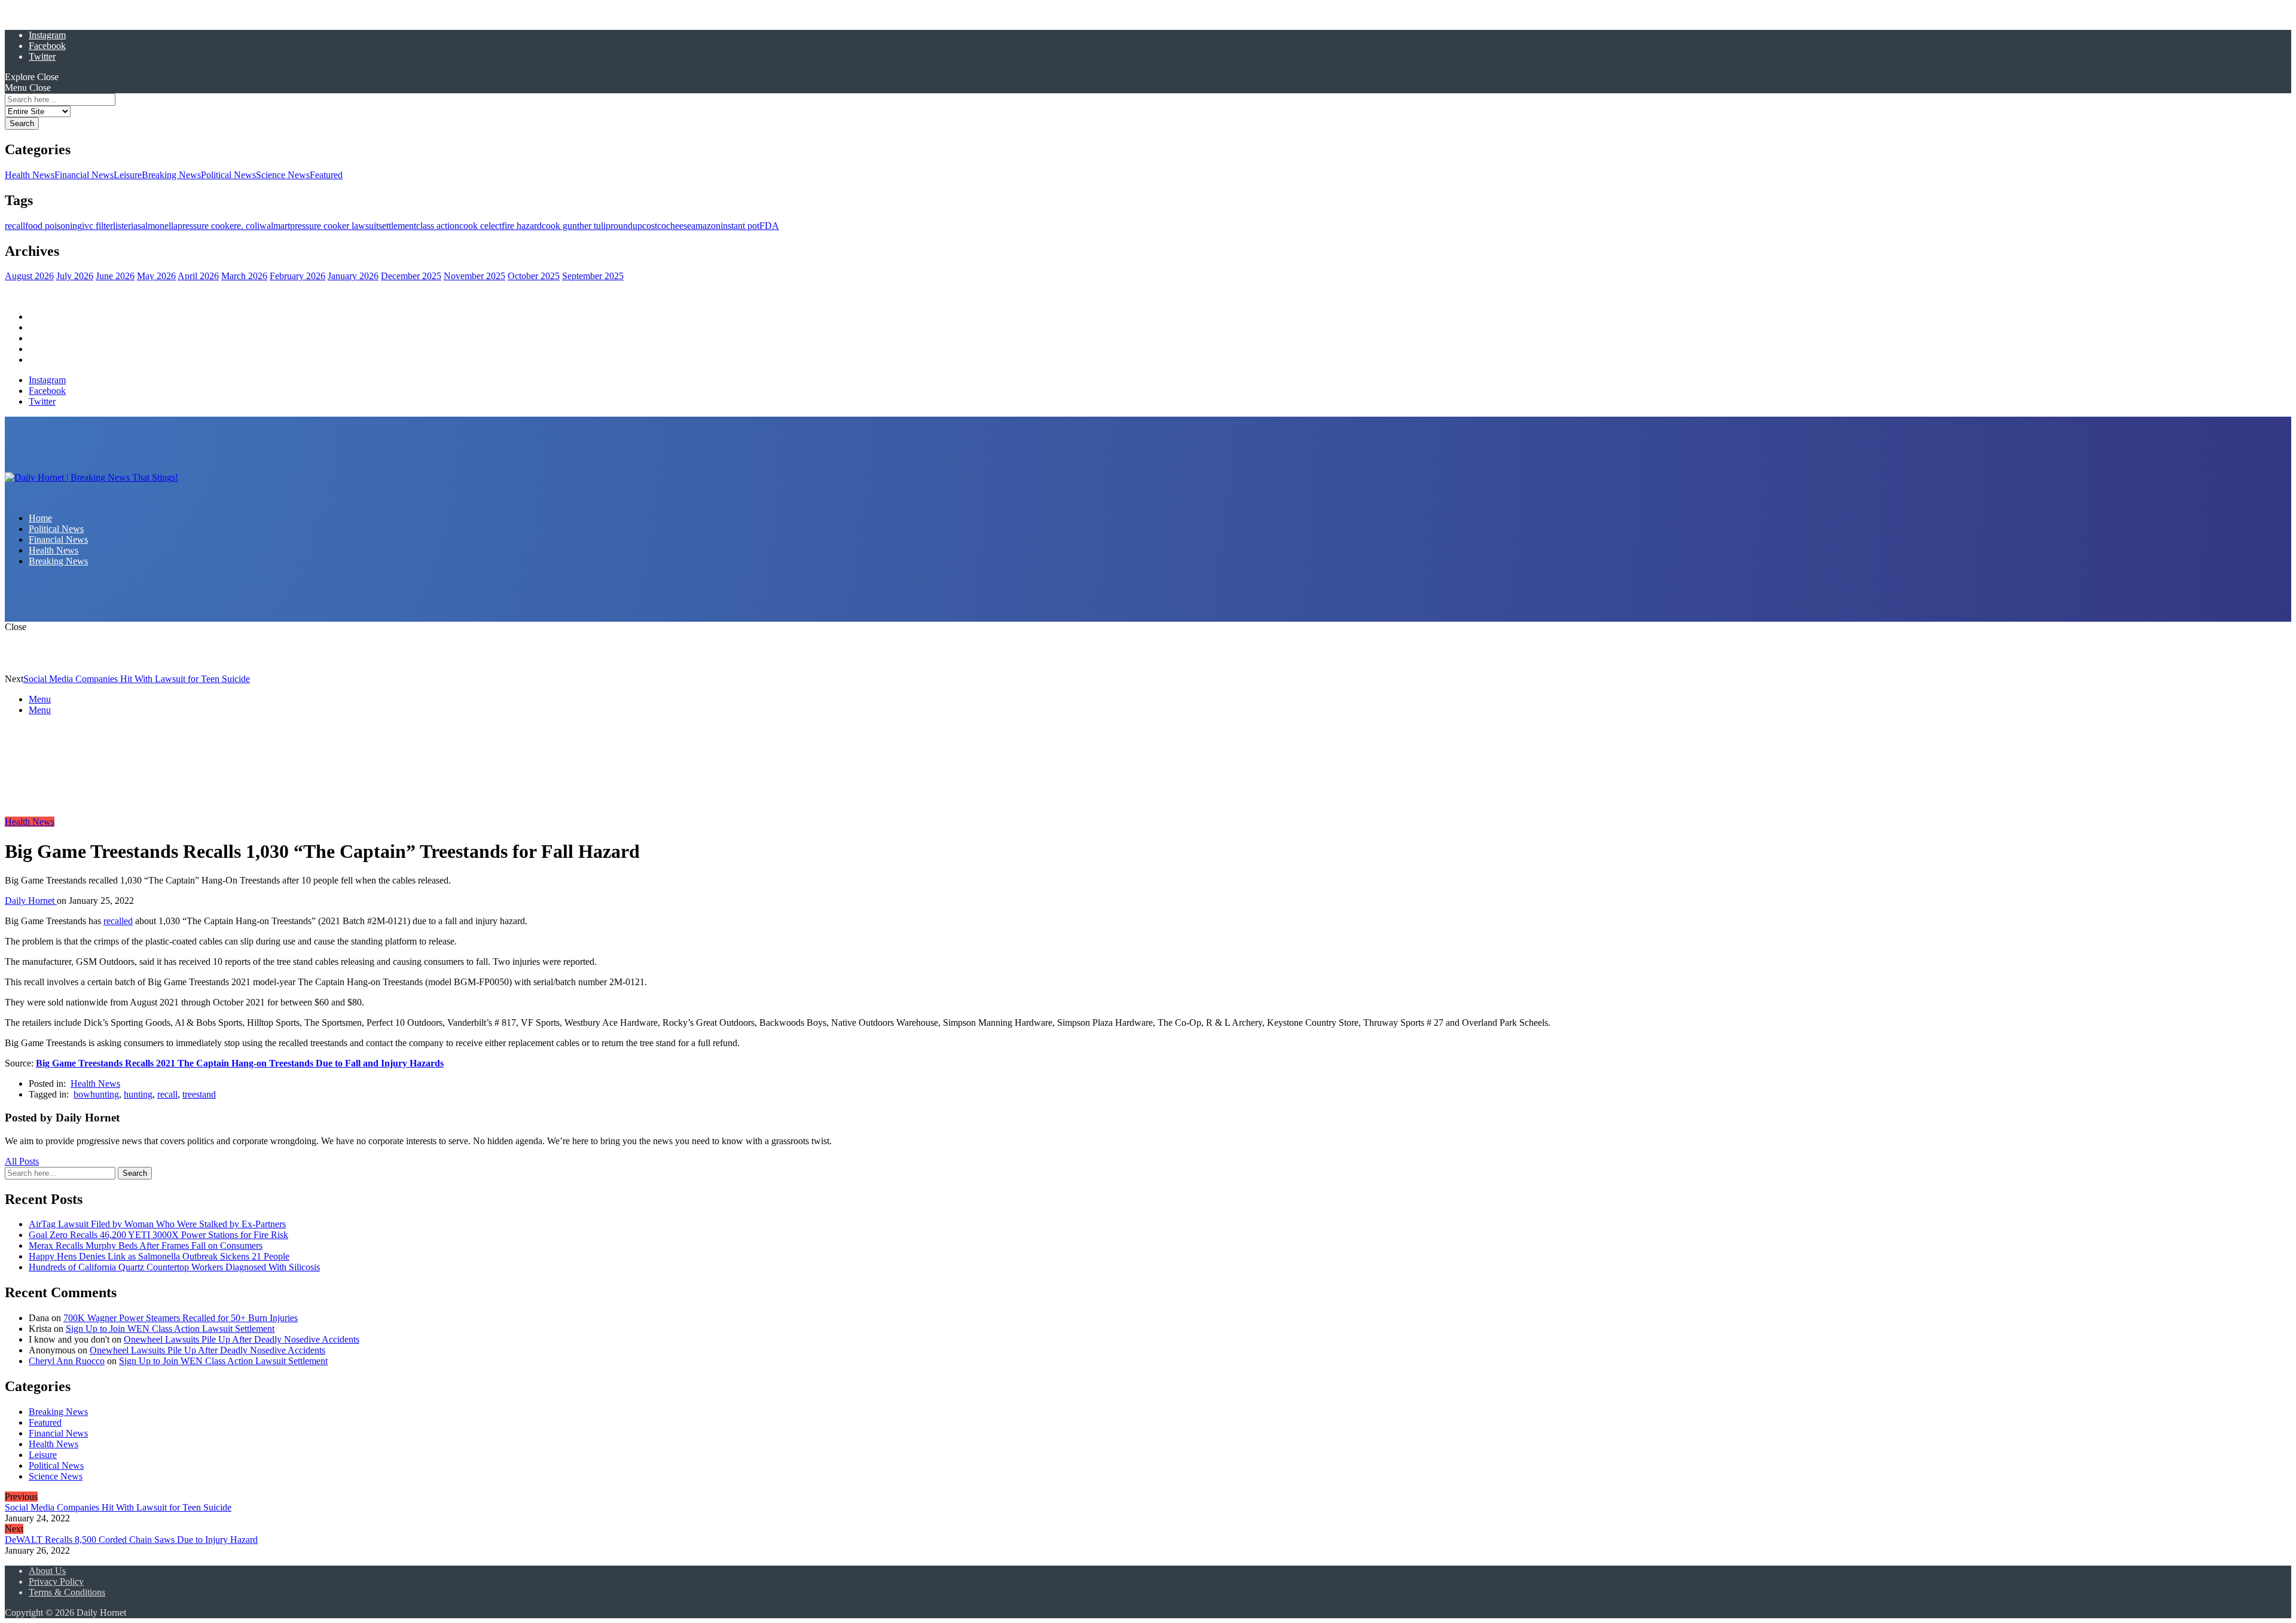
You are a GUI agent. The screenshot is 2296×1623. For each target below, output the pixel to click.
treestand (199, 1094)
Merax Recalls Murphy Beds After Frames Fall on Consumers (146, 1245)
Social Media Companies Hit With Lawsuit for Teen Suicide (137, 679)
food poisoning (54, 226)
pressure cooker (207, 226)
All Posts (22, 1161)
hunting (138, 1094)
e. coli (248, 226)
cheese (679, 226)
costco (654, 226)
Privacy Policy (56, 1581)
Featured (326, 175)
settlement (397, 226)
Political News (228, 175)
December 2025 (411, 276)
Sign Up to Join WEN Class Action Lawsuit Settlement (170, 1329)
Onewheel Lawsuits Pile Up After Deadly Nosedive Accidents (242, 1339)
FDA (769, 226)
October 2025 (534, 276)
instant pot (740, 226)
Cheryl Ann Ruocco (67, 1361)
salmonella (158, 226)
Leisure (128, 175)
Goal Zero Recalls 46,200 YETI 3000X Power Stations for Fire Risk (158, 1235)
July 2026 (75, 276)
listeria (125, 226)
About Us (47, 1571)
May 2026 (156, 276)
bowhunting (96, 1094)
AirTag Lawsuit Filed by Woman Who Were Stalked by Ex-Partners (157, 1224)
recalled (118, 921)
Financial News (84, 175)
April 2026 (198, 276)
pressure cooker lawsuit (334, 226)
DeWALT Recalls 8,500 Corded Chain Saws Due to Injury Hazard (131, 1540)
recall (15, 226)
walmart (275, 226)
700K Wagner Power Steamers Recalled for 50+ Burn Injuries (181, 1318)
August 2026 (29, 276)
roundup (626, 226)
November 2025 (474, 276)
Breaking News (171, 175)
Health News (30, 175)
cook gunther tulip (576, 226)
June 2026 (115, 276)
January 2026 (353, 276)
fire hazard (522, 226)
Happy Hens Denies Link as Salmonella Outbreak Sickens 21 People (159, 1256)
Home (40, 317)
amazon (706, 226)
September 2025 (593, 276)
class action (438, 226)
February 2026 (297, 276)
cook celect (480, 226)
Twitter (42, 56)
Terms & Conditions (67, 1592)
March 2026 (244, 276)
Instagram (47, 35)
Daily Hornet (31, 901)
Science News (283, 175)
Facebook (47, 46)
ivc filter (97, 226)
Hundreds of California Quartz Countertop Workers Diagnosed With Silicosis (174, 1267)
